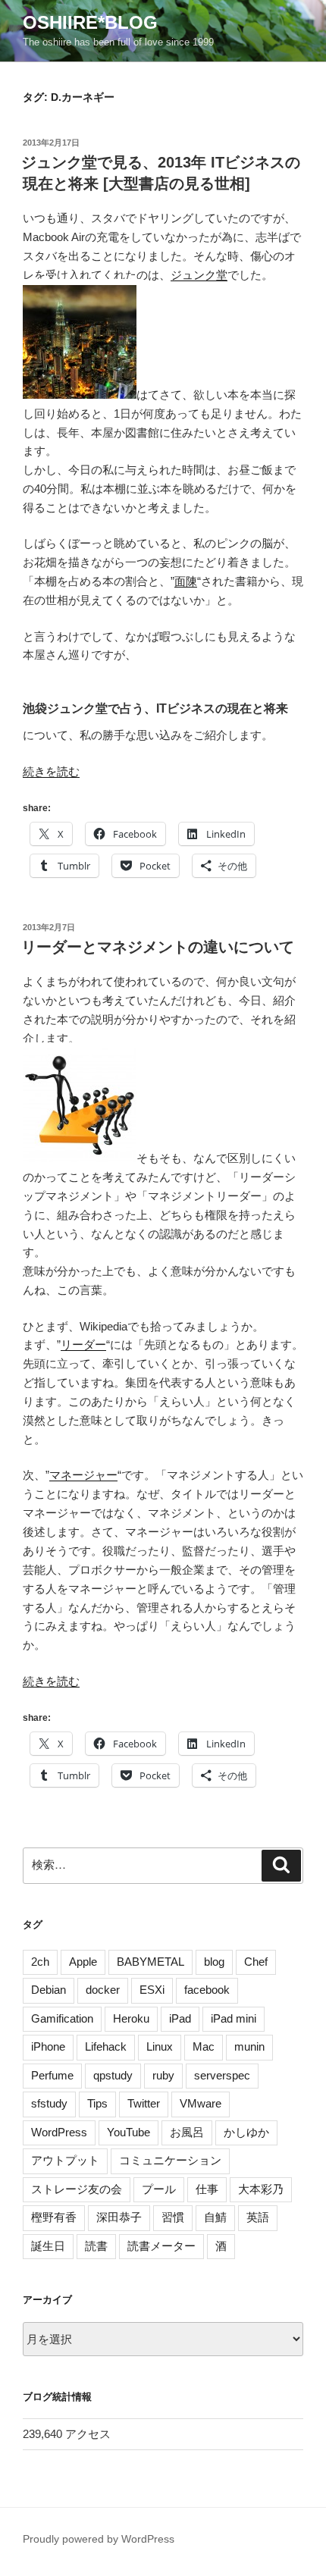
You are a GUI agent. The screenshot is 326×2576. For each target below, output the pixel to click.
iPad (180, 2018)
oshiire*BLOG (90, 22)
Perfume (52, 2075)
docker (103, 1990)
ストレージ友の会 (77, 2189)
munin (249, 2046)
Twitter (144, 2103)
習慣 (173, 2217)
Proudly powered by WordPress (99, 2539)
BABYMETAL (150, 1962)
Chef (256, 1962)
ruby (163, 2075)
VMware (201, 2103)
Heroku (131, 2018)
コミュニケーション (170, 2160)
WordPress (59, 2132)
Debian (49, 1990)
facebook (207, 1990)
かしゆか (246, 2132)
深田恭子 (119, 2217)
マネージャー (83, 1475)
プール (159, 2189)
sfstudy (49, 2103)
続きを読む (51, 771)
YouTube (129, 2132)
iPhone (48, 2046)
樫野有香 (54, 2217)
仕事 (207, 2189)
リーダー (83, 1344)
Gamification (62, 2018)
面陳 (186, 581)
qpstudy (113, 2075)
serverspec (222, 2075)
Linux (160, 2046)
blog (214, 1962)
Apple (83, 1962)
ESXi (152, 1990)
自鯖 (215, 2217)
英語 (258, 2217)
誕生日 (48, 2246)
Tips (97, 2103)
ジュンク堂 (199, 275)
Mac (204, 2046)
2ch (40, 1962)
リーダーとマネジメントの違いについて (158, 947)
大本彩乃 (261, 2189)
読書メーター (161, 2246)
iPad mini (234, 2018)
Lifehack (106, 2046)
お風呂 (187, 2132)
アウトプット (65, 2160)
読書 (96, 2246)
